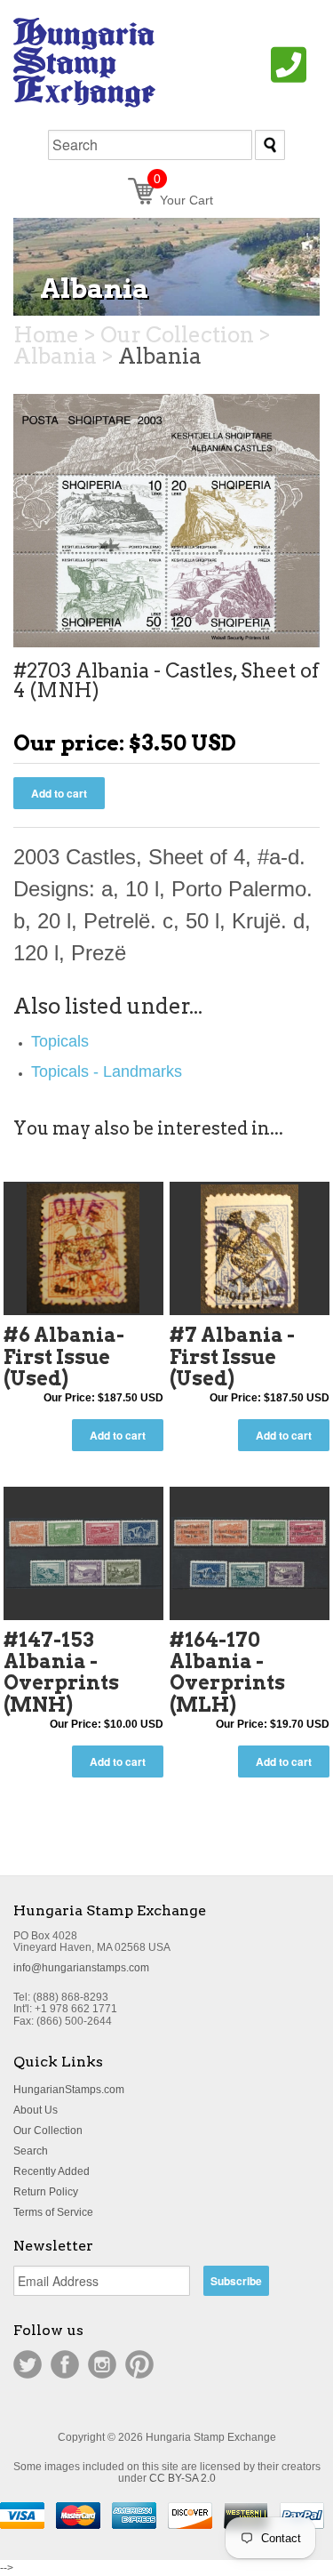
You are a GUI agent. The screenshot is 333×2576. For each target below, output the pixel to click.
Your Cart (183, 200)
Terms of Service (53, 2212)
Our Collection (48, 2131)
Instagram (102, 2364)
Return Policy (46, 2192)
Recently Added (52, 2171)
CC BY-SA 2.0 (182, 2478)
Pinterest (139, 2364)
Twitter (28, 2364)
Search (31, 2151)
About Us (36, 2110)
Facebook (65, 2364)
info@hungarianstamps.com (81, 1968)
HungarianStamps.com (69, 2090)
